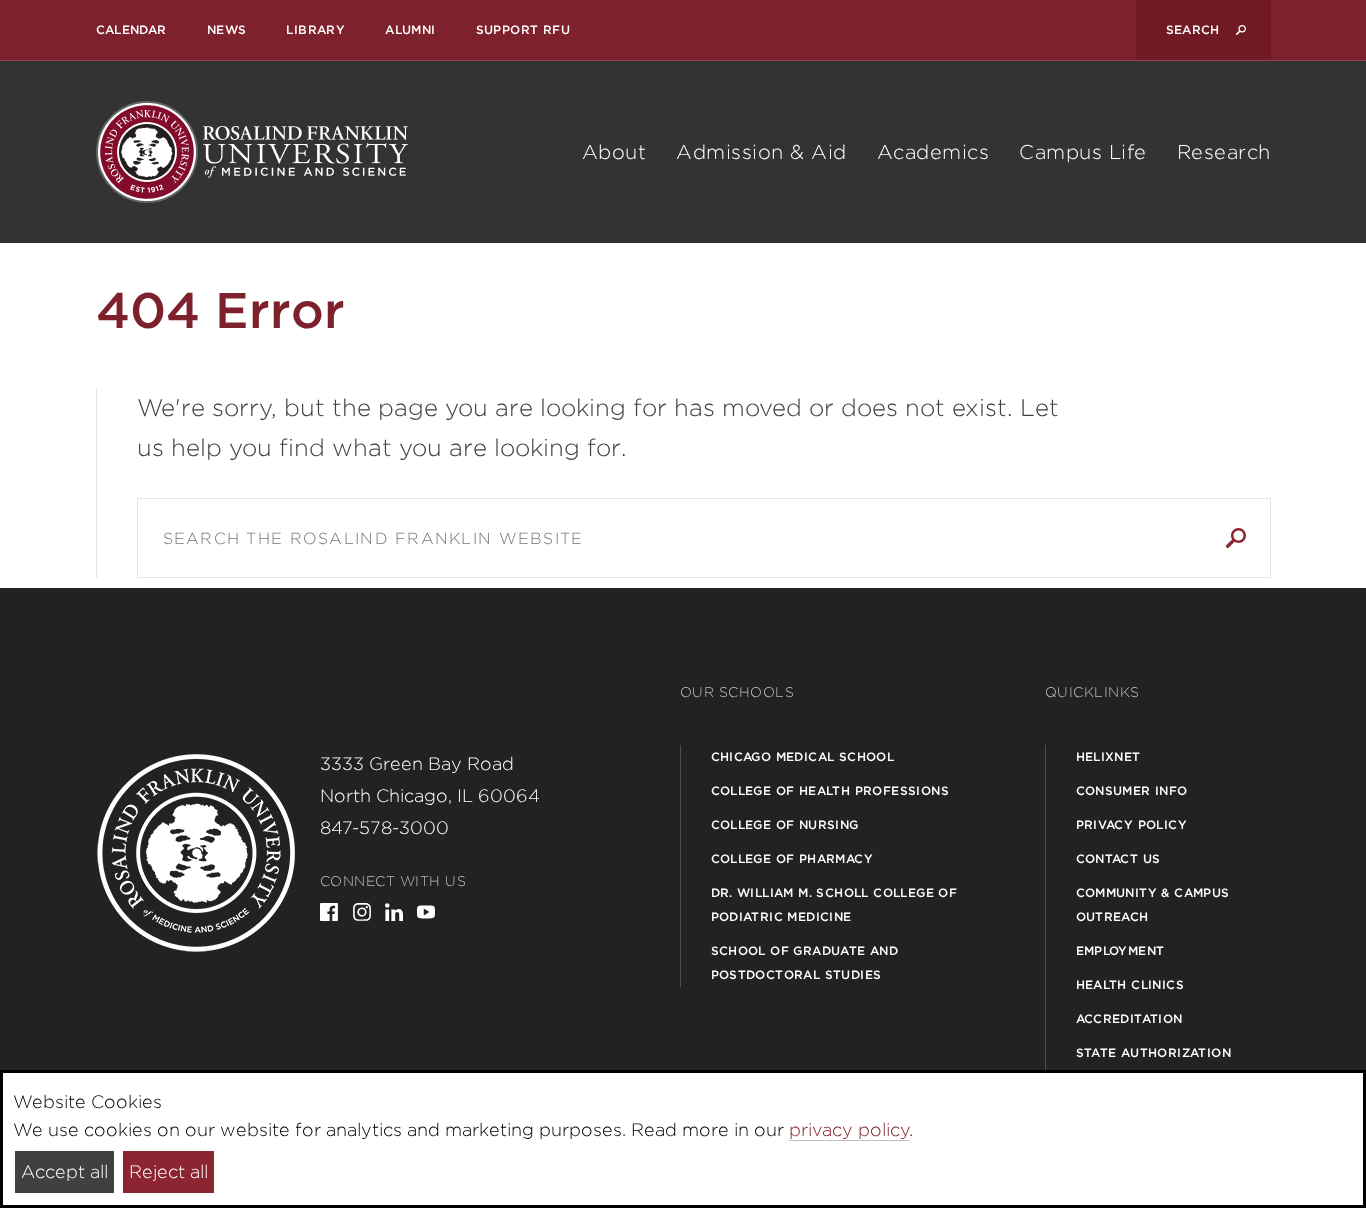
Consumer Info (1132, 790)
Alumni (410, 29)
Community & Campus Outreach (1153, 904)
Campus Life (1083, 152)
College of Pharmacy (792, 858)
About (614, 152)
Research (1224, 152)
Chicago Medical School (803, 756)
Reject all (168, 1171)
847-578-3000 (384, 827)
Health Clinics (1130, 984)
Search (1236, 538)
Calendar (131, 29)
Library (315, 29)
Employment (1120, 950)
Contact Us (1118, 858)
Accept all (64, 1171)
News (227, 29)
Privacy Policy (1132, 824)
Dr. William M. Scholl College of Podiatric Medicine (834, 904)
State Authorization (1154, 1052)
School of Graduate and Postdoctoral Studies (805, 962)
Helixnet (1108, 756)
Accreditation (1129, 1018)
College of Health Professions (830, 790)
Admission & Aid (761, 152)
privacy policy (849, 1129)
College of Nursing (785, 824)
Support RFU (523, 29)
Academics (933, 152)
